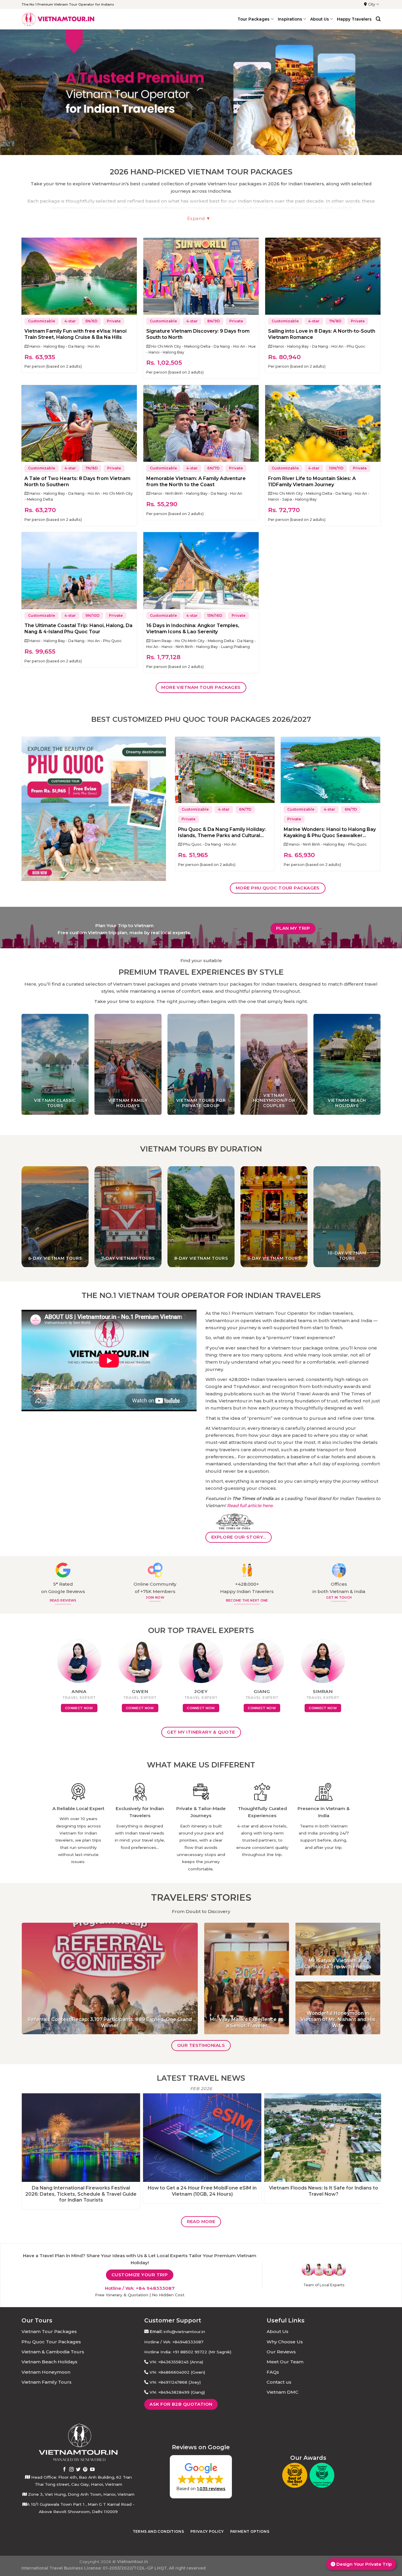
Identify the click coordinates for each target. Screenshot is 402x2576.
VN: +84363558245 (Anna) (176, 2362)
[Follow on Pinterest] (85, 2470)
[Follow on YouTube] (92, 2470)
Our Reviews (281, 2352)
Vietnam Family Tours (46, 2382)
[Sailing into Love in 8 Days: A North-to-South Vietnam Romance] (323, 276)
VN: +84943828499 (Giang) (177, 2392)
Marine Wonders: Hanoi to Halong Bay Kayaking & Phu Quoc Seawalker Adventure (330, 833)
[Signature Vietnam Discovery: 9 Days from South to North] (201, 276)
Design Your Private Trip (363, 2564)
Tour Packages (254, 19)
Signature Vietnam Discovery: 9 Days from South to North (198, 334)
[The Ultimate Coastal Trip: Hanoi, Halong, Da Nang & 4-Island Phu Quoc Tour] (79, 571)
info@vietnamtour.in (184, 2332)
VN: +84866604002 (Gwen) (177, 2372)
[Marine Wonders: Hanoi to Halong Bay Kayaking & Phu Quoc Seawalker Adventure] (330, 770)
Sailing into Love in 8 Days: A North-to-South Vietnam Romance (322, 334)
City (372, 4)
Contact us (279, 2382)
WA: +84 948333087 (150, 2288)
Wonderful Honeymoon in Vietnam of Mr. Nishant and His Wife (338, 2019)
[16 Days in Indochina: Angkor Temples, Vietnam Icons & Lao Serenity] (201, 571)
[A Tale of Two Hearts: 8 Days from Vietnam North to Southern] (79, 424)
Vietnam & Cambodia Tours (53, 2352)
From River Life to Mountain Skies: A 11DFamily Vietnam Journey (312, 481)
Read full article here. (250, 1506)
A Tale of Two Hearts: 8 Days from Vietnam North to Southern (77, 481)
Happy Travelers (354, 19)
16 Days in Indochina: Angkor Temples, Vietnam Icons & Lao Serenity (193, 629)
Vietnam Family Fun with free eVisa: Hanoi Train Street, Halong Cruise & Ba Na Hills (75, 334)
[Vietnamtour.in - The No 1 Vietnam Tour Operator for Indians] (58, 19)
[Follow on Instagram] (72, 2470)
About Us (278, 2331)
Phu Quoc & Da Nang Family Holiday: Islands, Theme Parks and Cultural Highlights (222, 833)
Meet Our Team (285, 2362)
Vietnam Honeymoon (46, 2372)
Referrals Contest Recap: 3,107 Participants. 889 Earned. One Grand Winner (110, 2022)
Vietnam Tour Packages (49, 2331)
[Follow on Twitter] (78, 2470)
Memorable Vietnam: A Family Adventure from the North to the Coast (196, 481)
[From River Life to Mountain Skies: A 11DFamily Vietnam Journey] (323, 424)
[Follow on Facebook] (64, 2470)
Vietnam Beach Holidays (49, 2362)
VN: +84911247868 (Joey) (175, 2382)
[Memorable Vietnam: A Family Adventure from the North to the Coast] (201, 424)
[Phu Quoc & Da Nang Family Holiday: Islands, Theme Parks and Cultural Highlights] (225, 770)
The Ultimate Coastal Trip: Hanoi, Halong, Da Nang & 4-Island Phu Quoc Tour (78, 629)
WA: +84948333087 (183, 2342)
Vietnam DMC (283, 2392)
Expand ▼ (199, 219)
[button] (201, 2477)
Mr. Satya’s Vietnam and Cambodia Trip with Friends (338, 1964)
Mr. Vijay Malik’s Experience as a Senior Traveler (247, 2022)
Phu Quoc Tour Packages (51, 2342)
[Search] (378, 19)
